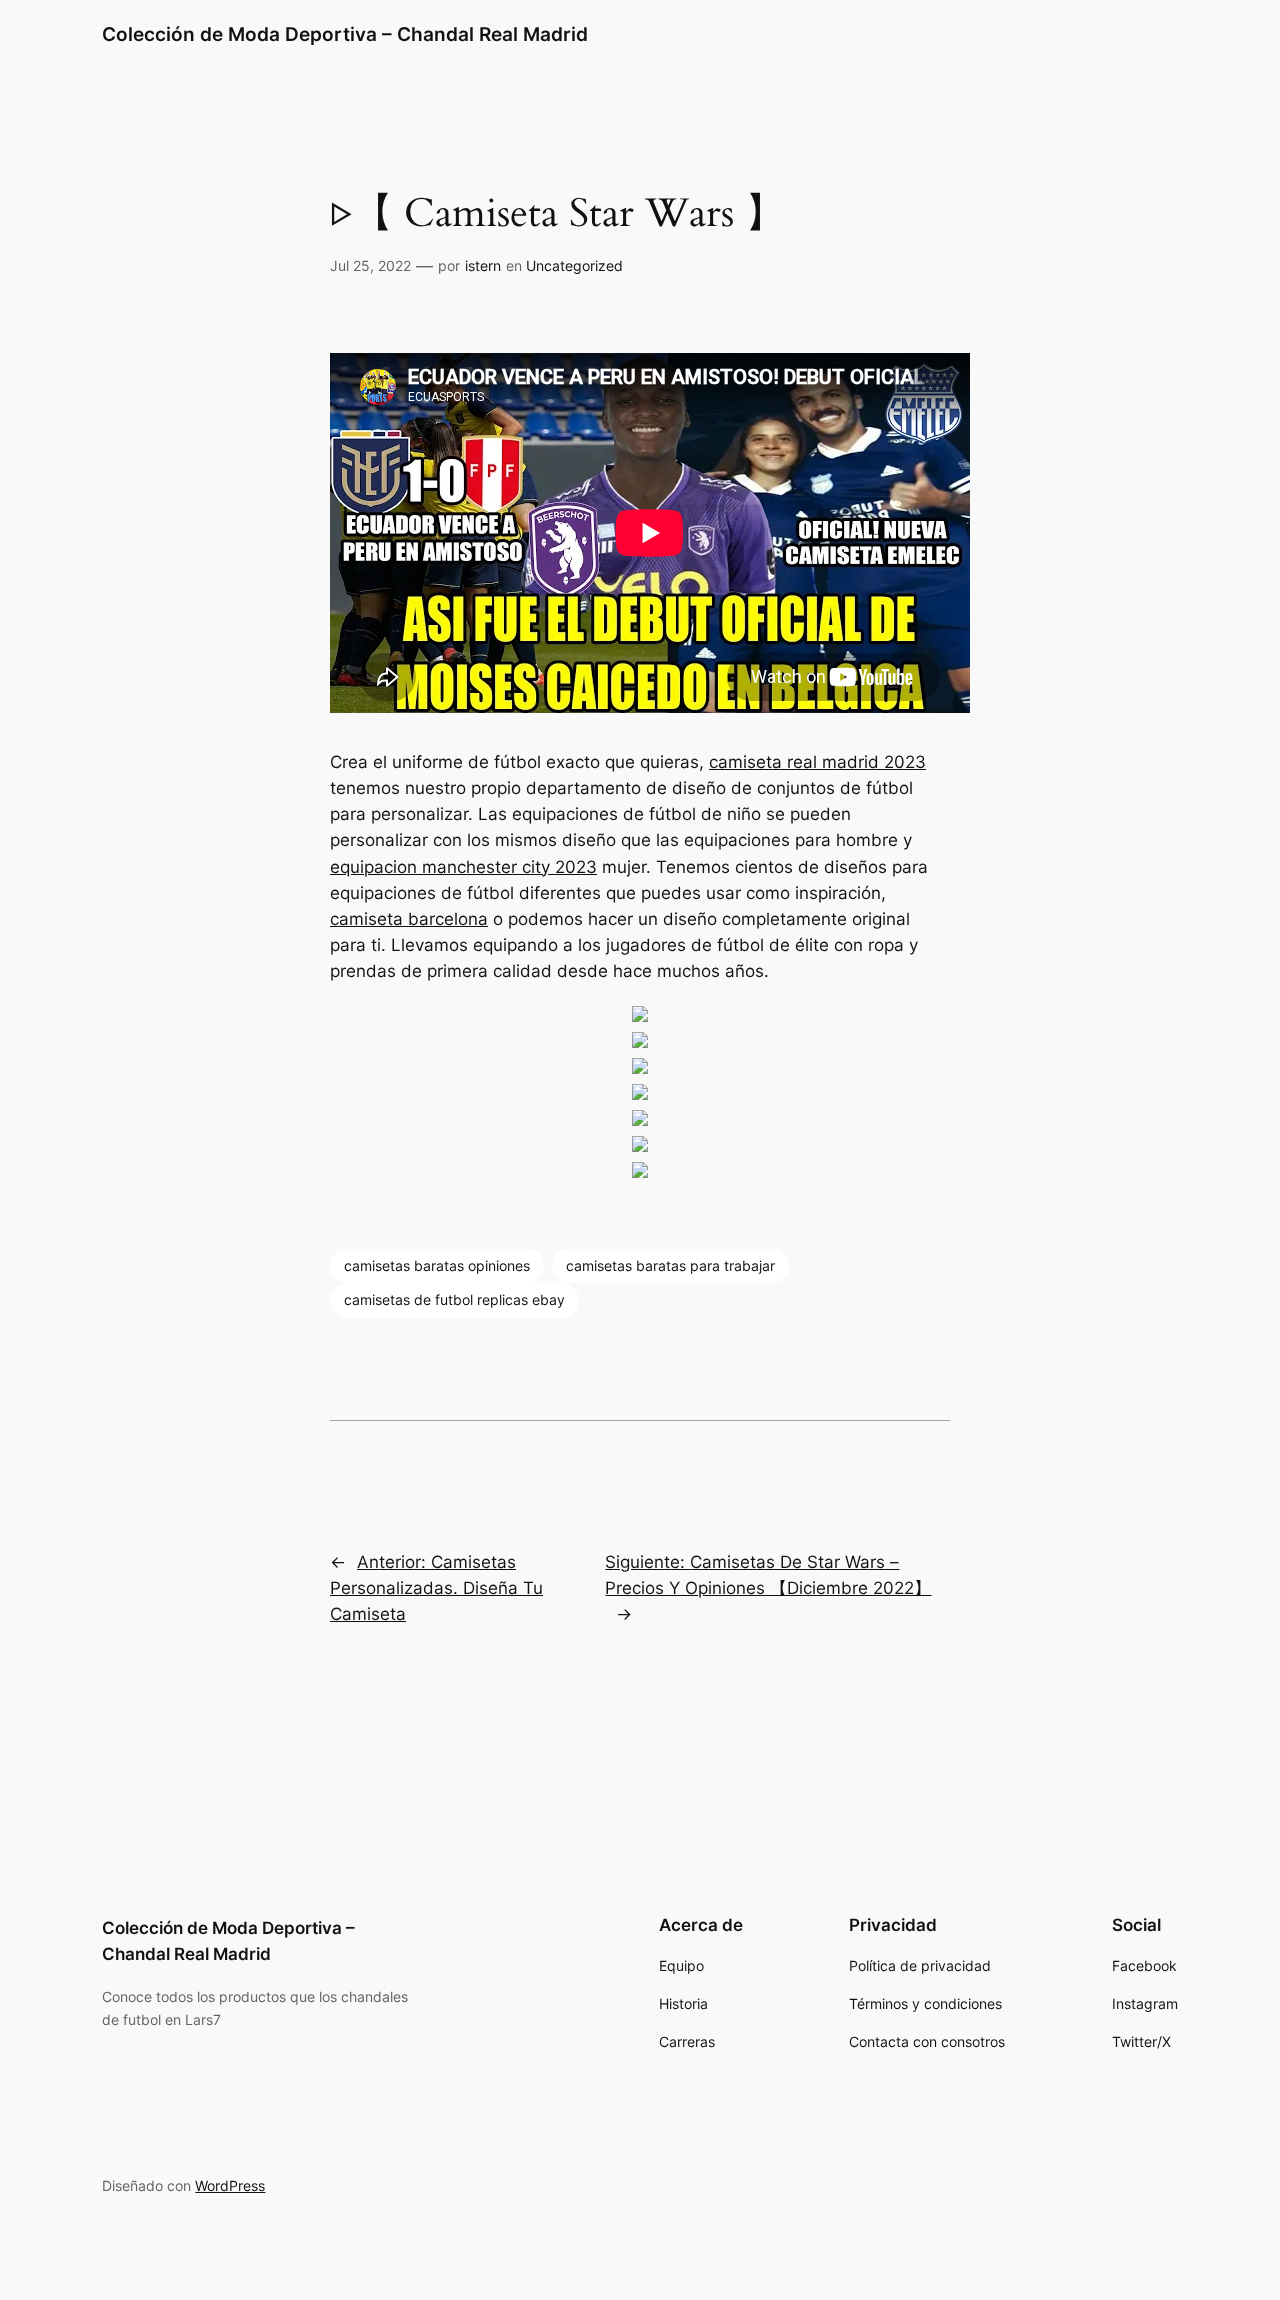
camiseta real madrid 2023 (817, 762)
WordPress (230, 2185)
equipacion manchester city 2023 (463, 867)
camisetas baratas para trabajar (670, 1265)
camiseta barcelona (409, 919)
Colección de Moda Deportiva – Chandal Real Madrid (345, 34)
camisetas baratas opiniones (437, 1265)
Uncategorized (574, 265)
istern (483, 265)
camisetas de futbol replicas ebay (454, 1299)
